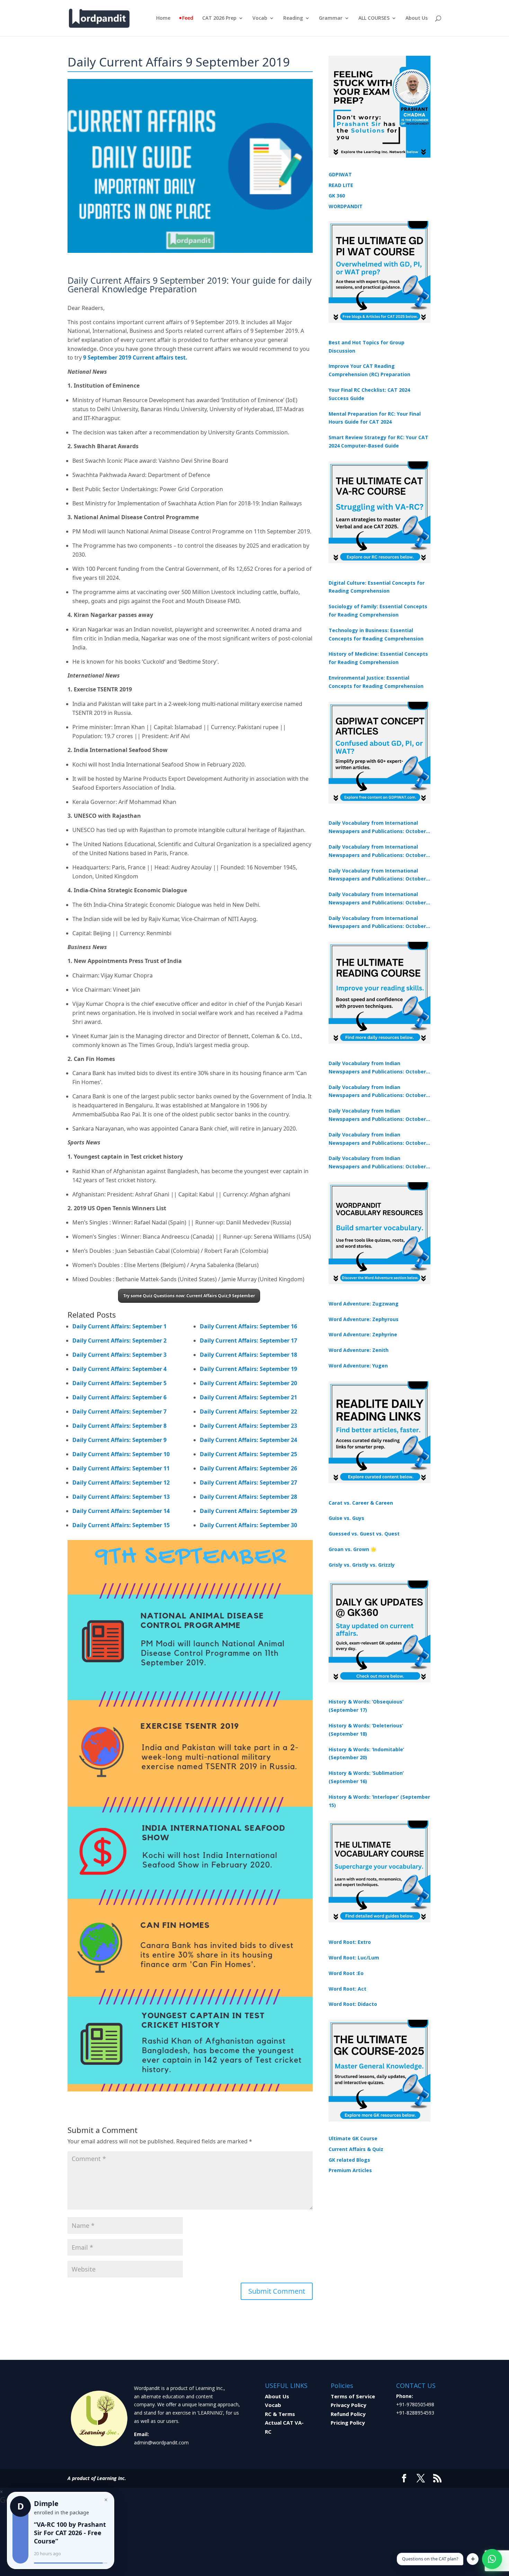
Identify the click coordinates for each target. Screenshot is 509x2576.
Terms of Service (353, 2396)
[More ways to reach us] (473, 2559)
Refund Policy (348, 2414)
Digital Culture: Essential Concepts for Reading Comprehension (377, 587)
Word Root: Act (347, 1989)
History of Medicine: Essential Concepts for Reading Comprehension (378, 658)
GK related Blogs (349, 2160)
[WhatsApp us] (492, 2559)
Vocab (260, 18)
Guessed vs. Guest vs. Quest (364, 1534)
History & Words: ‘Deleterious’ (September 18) (366, 1730)
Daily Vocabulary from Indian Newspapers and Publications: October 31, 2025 (377, 1068)
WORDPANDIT (346, 206)
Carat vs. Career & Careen (361, 1503)
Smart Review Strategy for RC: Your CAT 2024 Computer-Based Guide (378, 441)
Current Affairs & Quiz (356, 2149)
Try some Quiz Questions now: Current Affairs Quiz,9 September (189, 1296)
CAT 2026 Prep (219, 18)
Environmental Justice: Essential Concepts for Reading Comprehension (376, 682)
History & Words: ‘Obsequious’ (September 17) (366, 1706)
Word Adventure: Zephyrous (364, 1319)
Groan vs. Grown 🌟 (352, 1549)
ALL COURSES (374, 18)
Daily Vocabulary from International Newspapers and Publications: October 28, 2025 (377, 875)
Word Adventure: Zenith (359, 1350)
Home (163, 18)
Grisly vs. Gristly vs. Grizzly (362, 1565)
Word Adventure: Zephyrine (363, 1334)
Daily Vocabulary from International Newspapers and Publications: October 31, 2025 (377, 827)
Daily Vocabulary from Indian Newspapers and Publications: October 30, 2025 (377, 1092)
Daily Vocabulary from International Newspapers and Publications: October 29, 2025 (377, 923)
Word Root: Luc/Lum (354, 1958)
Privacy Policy (349, 2405)
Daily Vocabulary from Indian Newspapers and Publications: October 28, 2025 (377, 1115)
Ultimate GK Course (353, 2138)
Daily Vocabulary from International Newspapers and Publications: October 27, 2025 (377, 899)
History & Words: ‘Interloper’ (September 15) (379, 1801)
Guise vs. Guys (346, 1518)
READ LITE (341, 185)
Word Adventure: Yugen (358, 1366)
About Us (417, 18)
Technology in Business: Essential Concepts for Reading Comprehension (376, 634)
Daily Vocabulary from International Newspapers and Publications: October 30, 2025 (377, 851)
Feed (188, 18)
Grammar (331, 18)
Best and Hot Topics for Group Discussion (367, 347)
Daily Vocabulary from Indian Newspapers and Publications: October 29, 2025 (377, 1163)
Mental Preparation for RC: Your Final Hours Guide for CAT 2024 (375, 418)
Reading (293, 18)
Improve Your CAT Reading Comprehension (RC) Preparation (369, 370)
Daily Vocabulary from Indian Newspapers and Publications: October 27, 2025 (377, 1139)
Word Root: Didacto (353, 2004)
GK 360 (337, 196)
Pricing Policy (348, 2423)
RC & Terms (280, 2414)
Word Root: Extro (350, 1942)
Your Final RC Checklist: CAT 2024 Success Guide (369, 394)
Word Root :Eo (346, 1973)
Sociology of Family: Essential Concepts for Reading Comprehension (378, 610)
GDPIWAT (340, 174)
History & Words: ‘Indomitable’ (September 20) (366, 1754)
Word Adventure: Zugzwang (364, 1304)
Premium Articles (350, 2170)
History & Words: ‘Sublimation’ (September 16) (366, 1777)
